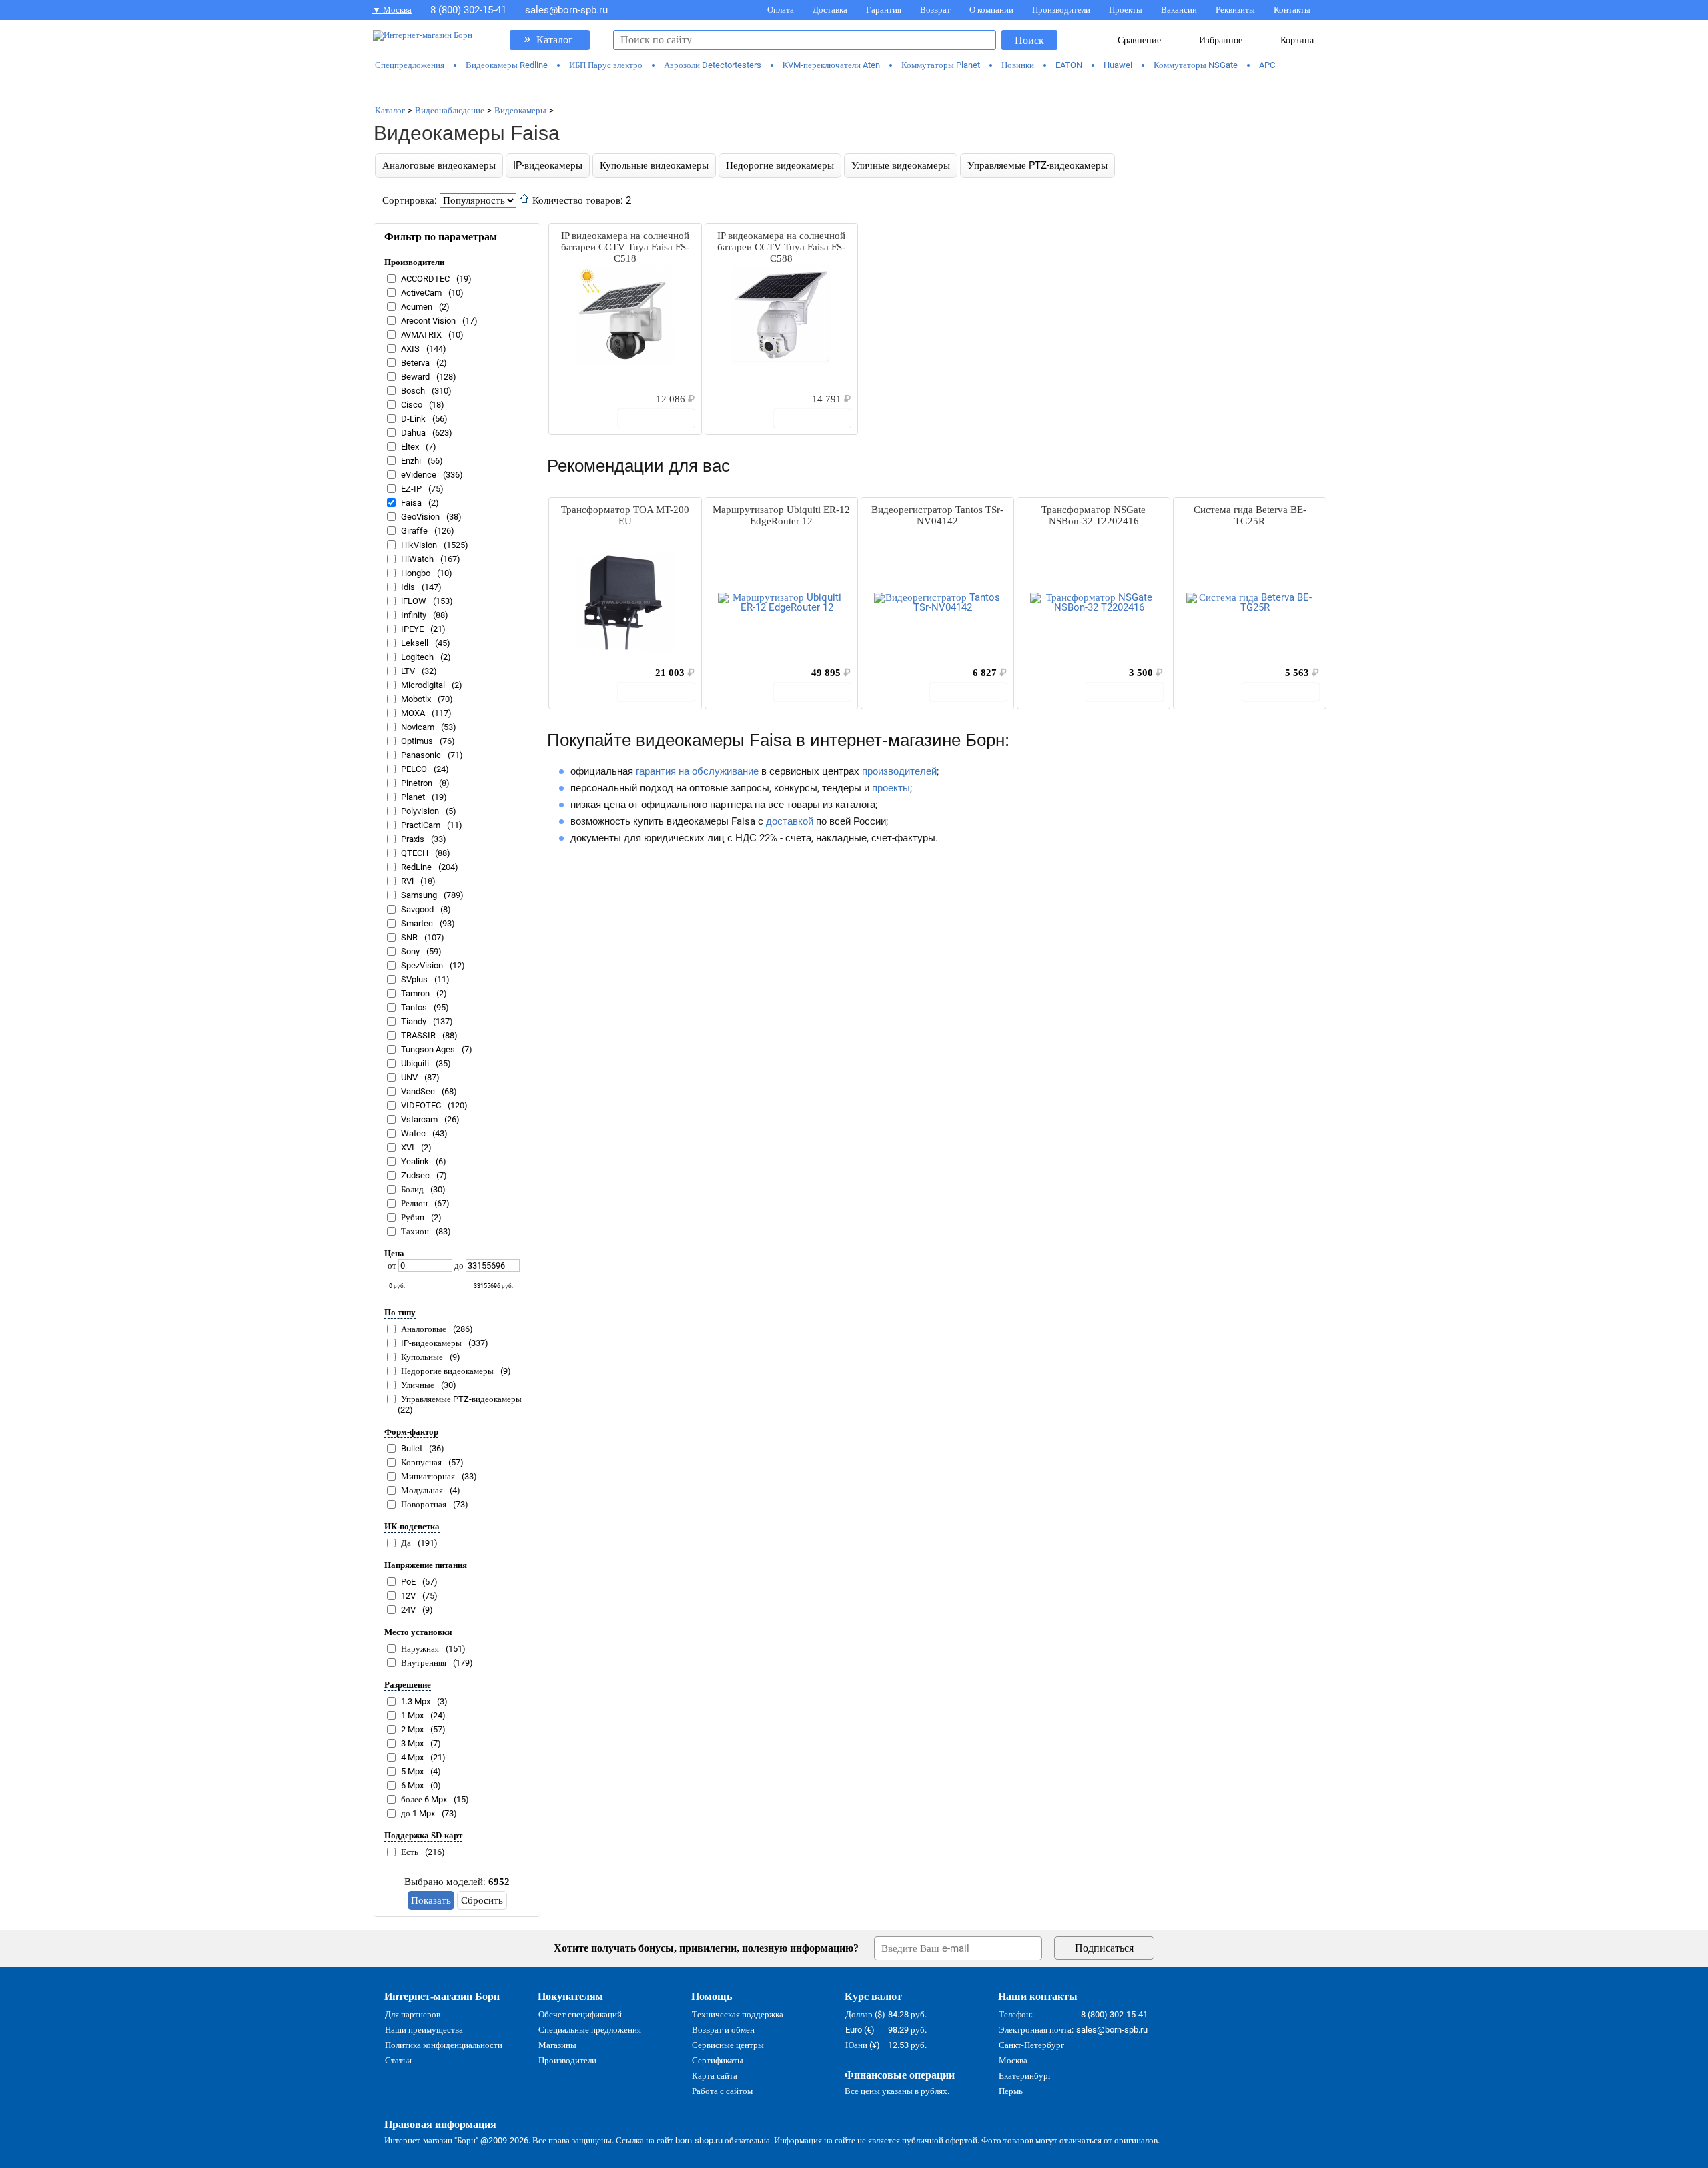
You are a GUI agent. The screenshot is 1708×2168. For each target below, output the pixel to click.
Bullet (412, 1448)
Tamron (415, 993)
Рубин (413, 1217)
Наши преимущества (424, 2030)
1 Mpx (412, 1715)
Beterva (415, 363)
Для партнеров (413, 2014)
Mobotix (416, 699)
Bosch (413, 391)
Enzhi (411, 461)
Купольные (422, 1357)
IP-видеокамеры (548, 165)
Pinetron (417, 783)
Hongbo (416, 573)
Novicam (418, 727)
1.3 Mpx (416, 1701)
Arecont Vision (428, 321)
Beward (415, 377)
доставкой (790, 821)
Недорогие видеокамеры (780, 165)
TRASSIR (418, 1035)
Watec (413, 1133)
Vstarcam (419, 1119)
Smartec (417, 923)
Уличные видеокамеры (901, 165)
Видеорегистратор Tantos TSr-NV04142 (937, 515)
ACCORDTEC (425, 279)
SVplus (414, 979)
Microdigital (423, 685)
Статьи (398, 2060)
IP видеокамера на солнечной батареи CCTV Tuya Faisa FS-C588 (781, 247)
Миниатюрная (428, 1476)
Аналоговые (424, 1329)
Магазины (557, 2045)
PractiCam (421, 825)
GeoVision (420, 517)
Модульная (422, 1490)
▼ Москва (392, 10)
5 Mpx (412, 1771)
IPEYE (412, 629)
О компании (991, 10)
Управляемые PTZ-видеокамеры (1037, 165)
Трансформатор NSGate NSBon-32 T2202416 (1094, 515)
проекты (891, 788)
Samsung (419, 895)
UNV (409, 1077)
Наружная (420, 1649)
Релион (414, 1203)
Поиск (1029, 40)
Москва (1013, 2060)
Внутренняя (424, 1663)
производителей (899, 771)
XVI (408, 1147)
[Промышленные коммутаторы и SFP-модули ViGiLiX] (854, 88)
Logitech (417, 657)
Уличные (418, 1385)
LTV (408, 671)
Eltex (410, 447)
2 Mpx (412, 1729)
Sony (410, 951)
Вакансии (1179, 10)
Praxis (413, 839)
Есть (410, 1852)
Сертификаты (718, 2060)
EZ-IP (411, 489)
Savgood (417, 909)
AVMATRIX (421, 335)
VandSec (418, 1091)
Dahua (413, 433)
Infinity (414, 615)
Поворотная (424, 1504)
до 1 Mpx (418, 1813)
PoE (408, 1582)
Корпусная (421, 1462)
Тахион (415, 1231)
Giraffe (414, 531)
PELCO (414, 769)
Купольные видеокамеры (654, 165)
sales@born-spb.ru (566, 10)
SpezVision (422, 965)
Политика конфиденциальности (444, 2045)
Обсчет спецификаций (580, 2014)
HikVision (419, 545)
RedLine (416, 867)
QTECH (415, 853)
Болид (412, 1189)
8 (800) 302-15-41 (468, 10)
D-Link (413, 419)
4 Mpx (412, 1757)
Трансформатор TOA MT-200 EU (625, 515)
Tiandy (414, 1021)
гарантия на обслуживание (697, 771)
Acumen (417, 307)
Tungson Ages (428, 1049)
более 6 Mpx (424, 1799)
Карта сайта (715, 2076)
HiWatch (417, 559)
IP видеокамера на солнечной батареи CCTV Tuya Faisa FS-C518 (625, 247)
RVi (407, 881)
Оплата (781, 10)
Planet (413, 797)
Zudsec (415, 1175)
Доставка (830, 10)
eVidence (419, 475)
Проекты (1126, 10)
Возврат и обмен (723, 2030)
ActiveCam (421, 293)
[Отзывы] (582, 398)
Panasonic (421, 755)
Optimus (417, 741)
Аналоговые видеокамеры (439, 165)
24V (408, 1610)
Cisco (412, 405)
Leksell (415, 643)
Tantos (414, 1007)
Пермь (1011, 2091)
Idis (408, 587)
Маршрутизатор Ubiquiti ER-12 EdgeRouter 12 (781, 515)
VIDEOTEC (421, 1105)
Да (406, 1543)
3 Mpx (412, 1743)
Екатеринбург (1025, 2076)
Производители (1061, 10)
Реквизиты (1235, 10)
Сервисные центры (728, 2045)
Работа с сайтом (722, 2091)
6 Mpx (412, 1785)
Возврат (935, 10)
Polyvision (420, 811)
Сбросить (482, 1900)
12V (408, 1596)
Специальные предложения (590, 2030)
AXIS (410, 349)
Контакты (1292, 10)
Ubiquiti (415, 1063)
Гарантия (884, 10)
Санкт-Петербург (1031, 2045)
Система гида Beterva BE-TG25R (1250, 515)
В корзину (663, 418)
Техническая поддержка (738, 2014)
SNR (409, 937)
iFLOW (414, 601)
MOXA (413, 713)
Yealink (415, 1161)
